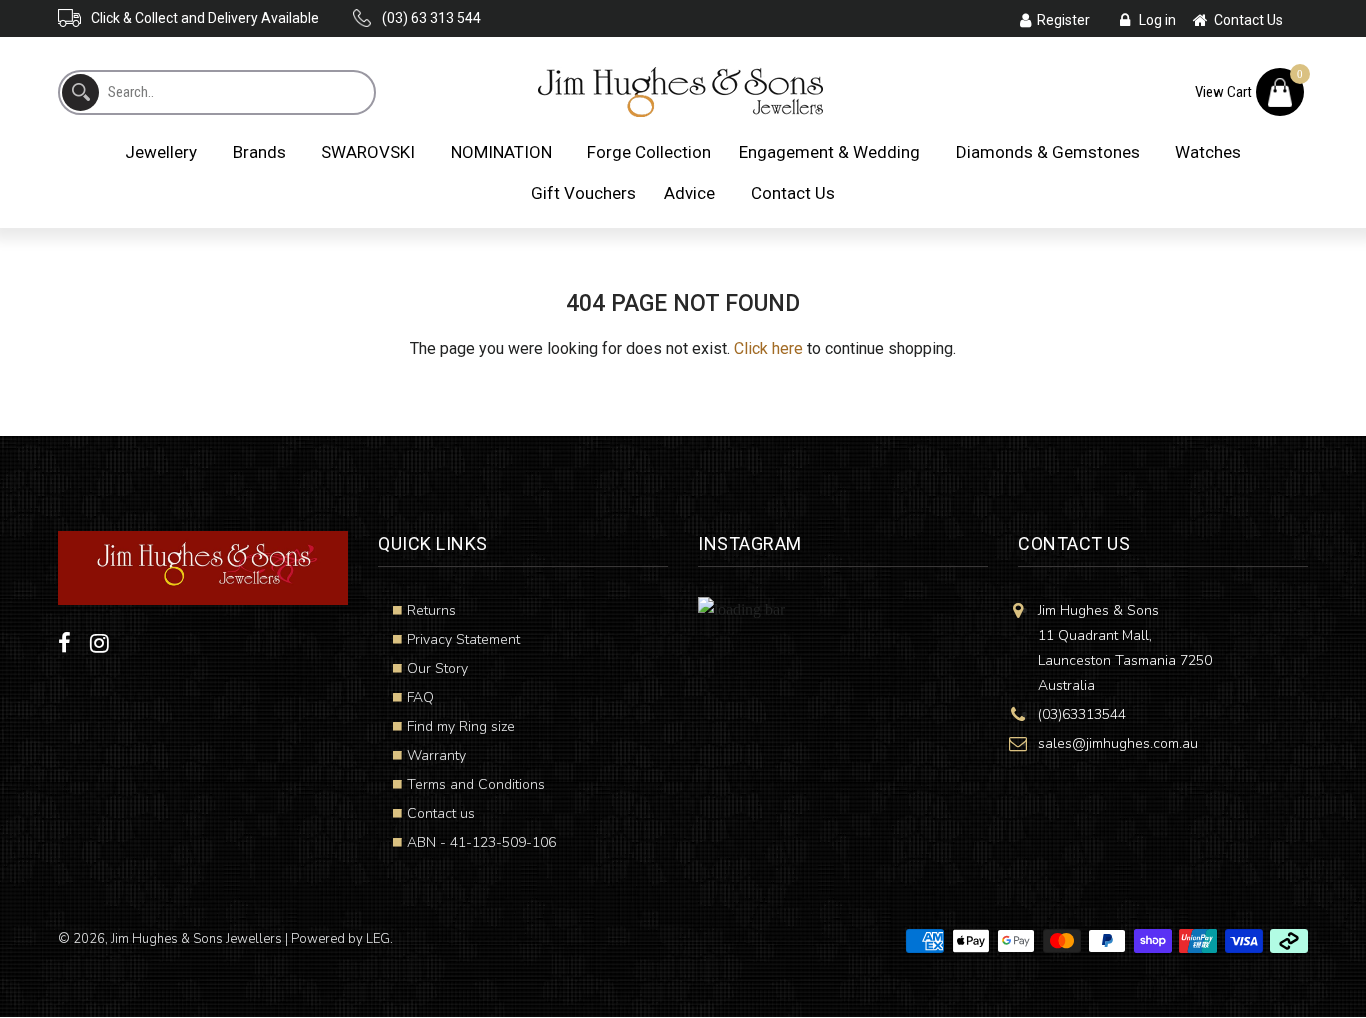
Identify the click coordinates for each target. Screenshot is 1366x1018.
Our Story (437, 668)
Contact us (441, 813)
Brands (259, 152)
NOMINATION (501, 152)
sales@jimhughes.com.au (1118, 743)
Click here (768, 348)
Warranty (436, 755)
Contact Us (793, 193)
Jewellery (161, 152)
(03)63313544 (1082, 714)
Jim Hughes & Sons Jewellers (196, 939)
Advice (689, 193)
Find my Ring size (461, 726)
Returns (431, 610)
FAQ (420, 697)
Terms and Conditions (476, 784)
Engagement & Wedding (829, 152)
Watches (1208, 152)
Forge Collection (649, 152)
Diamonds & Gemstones (1048, 152)
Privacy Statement (463, 639)
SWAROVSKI (368, 152)
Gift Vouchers (583, 193)
